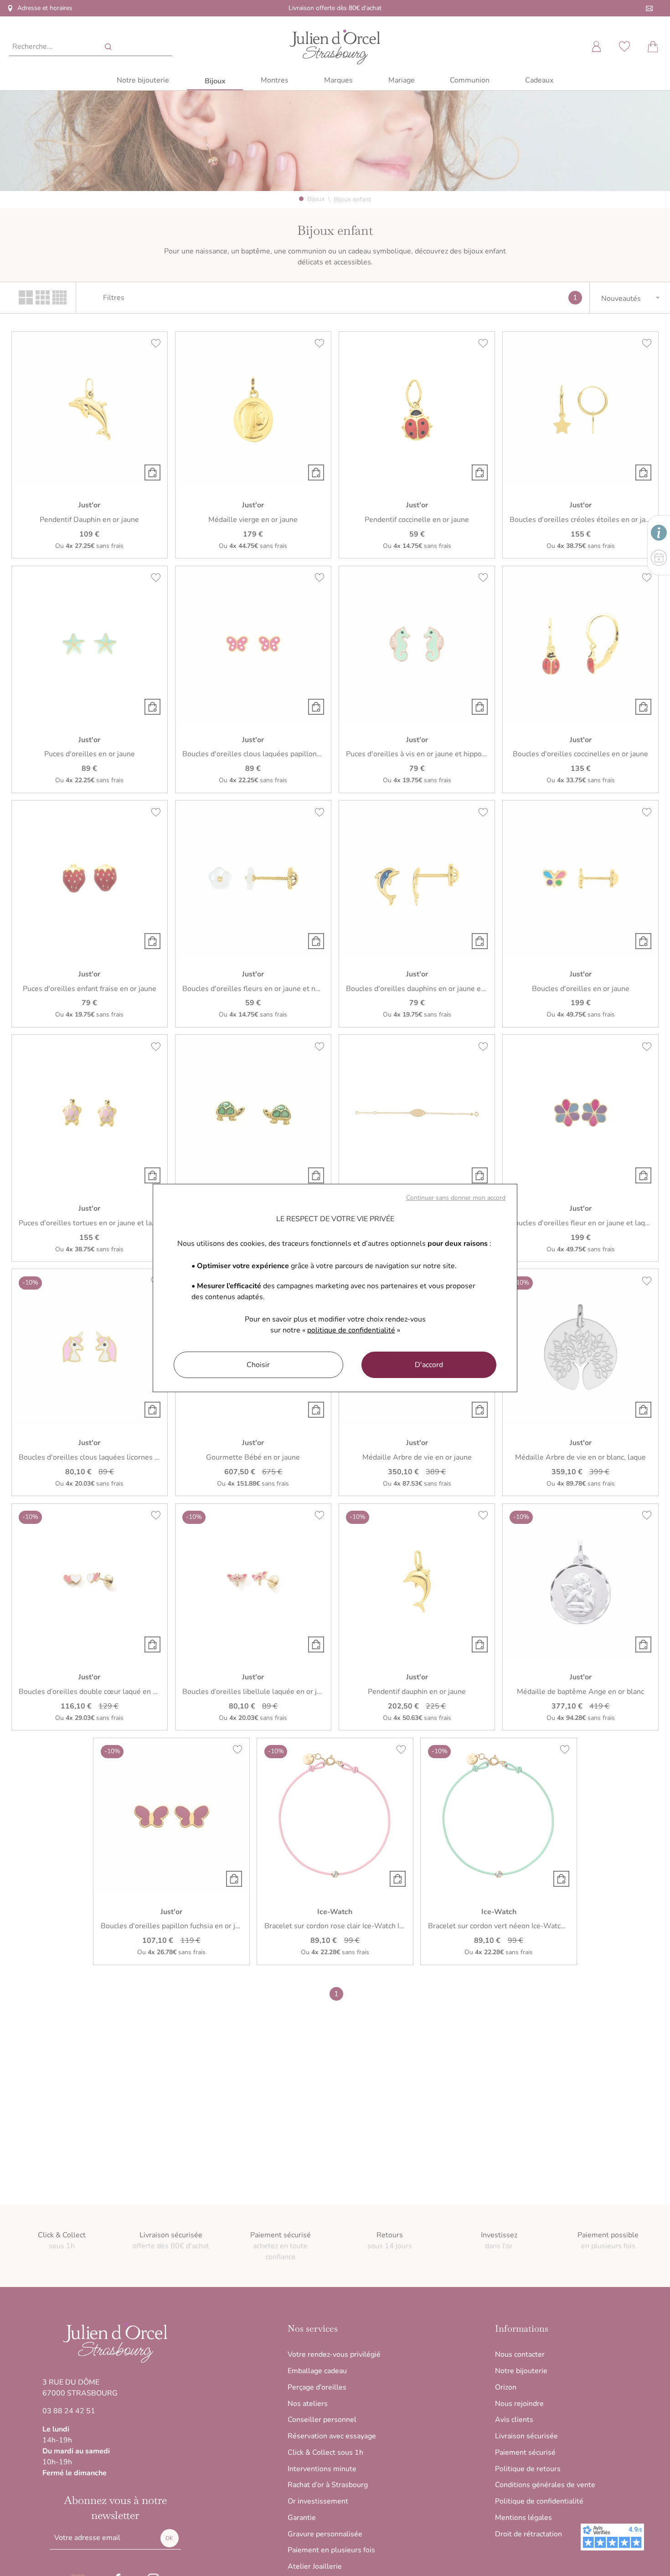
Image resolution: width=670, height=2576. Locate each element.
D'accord (429, 1365)
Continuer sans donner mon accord (456, 1198)
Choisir (258, 1365)
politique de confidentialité (351, 1330)
